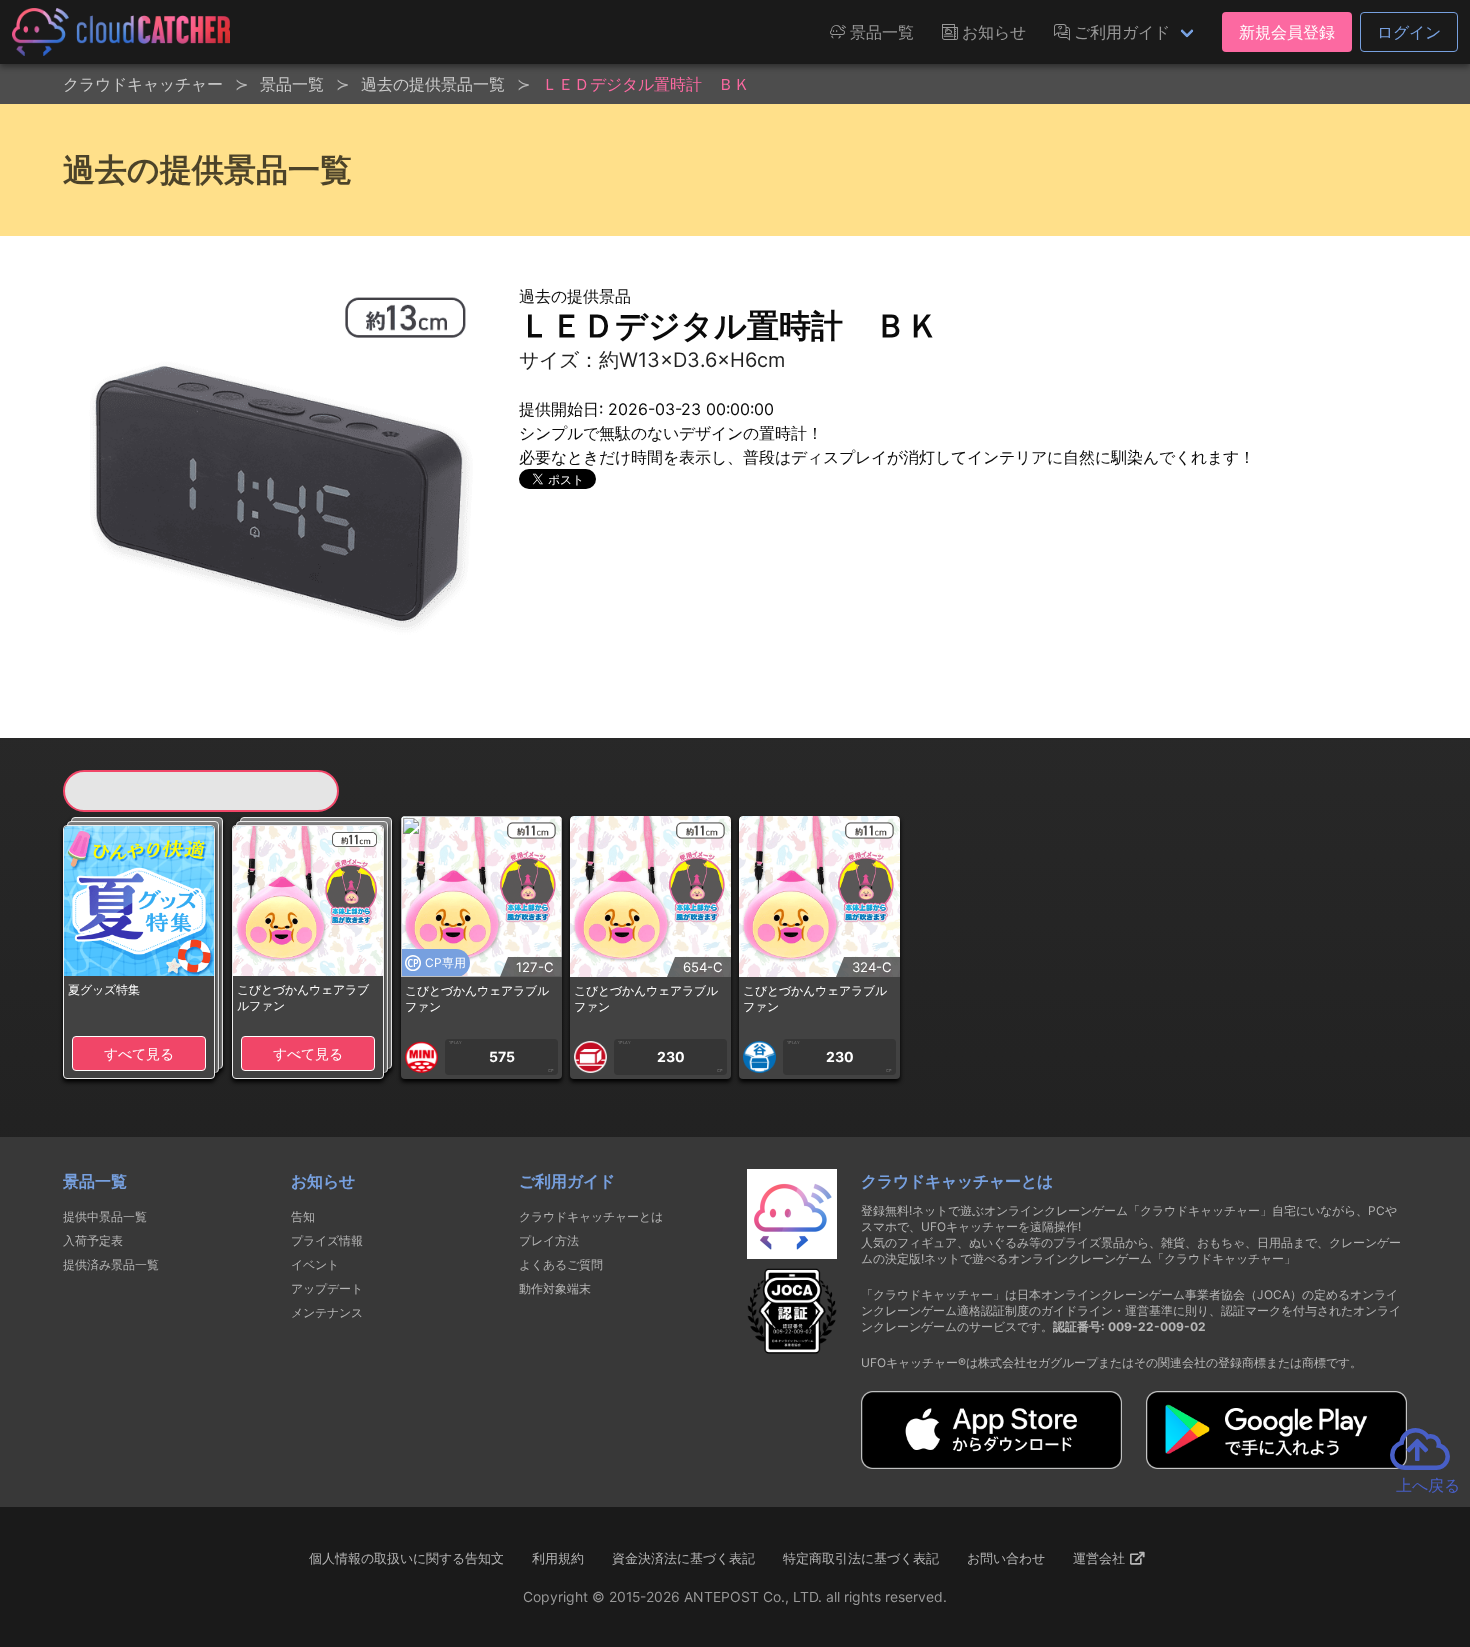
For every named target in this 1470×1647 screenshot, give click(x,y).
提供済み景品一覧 (111, 1264)
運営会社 (1101, 1558)
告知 (303, 1216)
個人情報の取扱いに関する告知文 (406, 1558)
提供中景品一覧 (105, 1216)
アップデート (327, 1288)
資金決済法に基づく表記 (683, 1558)
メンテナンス (327, 1312)
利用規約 (558, 1558)
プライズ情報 (327, 1240)
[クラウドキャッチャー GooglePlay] (1276, 1463)
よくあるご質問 (561, 1264)
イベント (315, 1264)
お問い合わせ (1006, 1558)
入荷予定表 (93, 1240)
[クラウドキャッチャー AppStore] (991, 1463)
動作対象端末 (555, 1288)
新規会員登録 (1287, 32)
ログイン (1409, 32)
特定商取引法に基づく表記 (861, 1558)
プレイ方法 (549, 1240)
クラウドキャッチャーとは (591, 1216)
